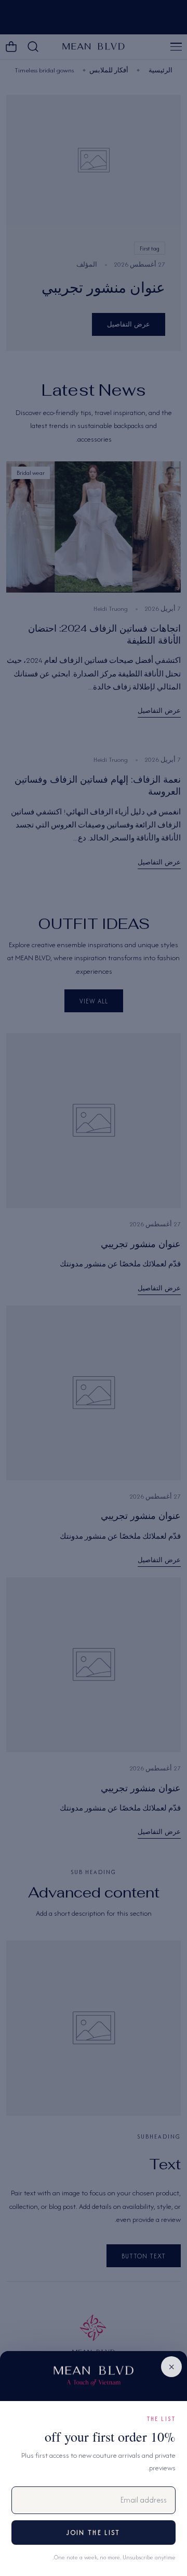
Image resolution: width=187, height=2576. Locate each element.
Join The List (93, 2533)
